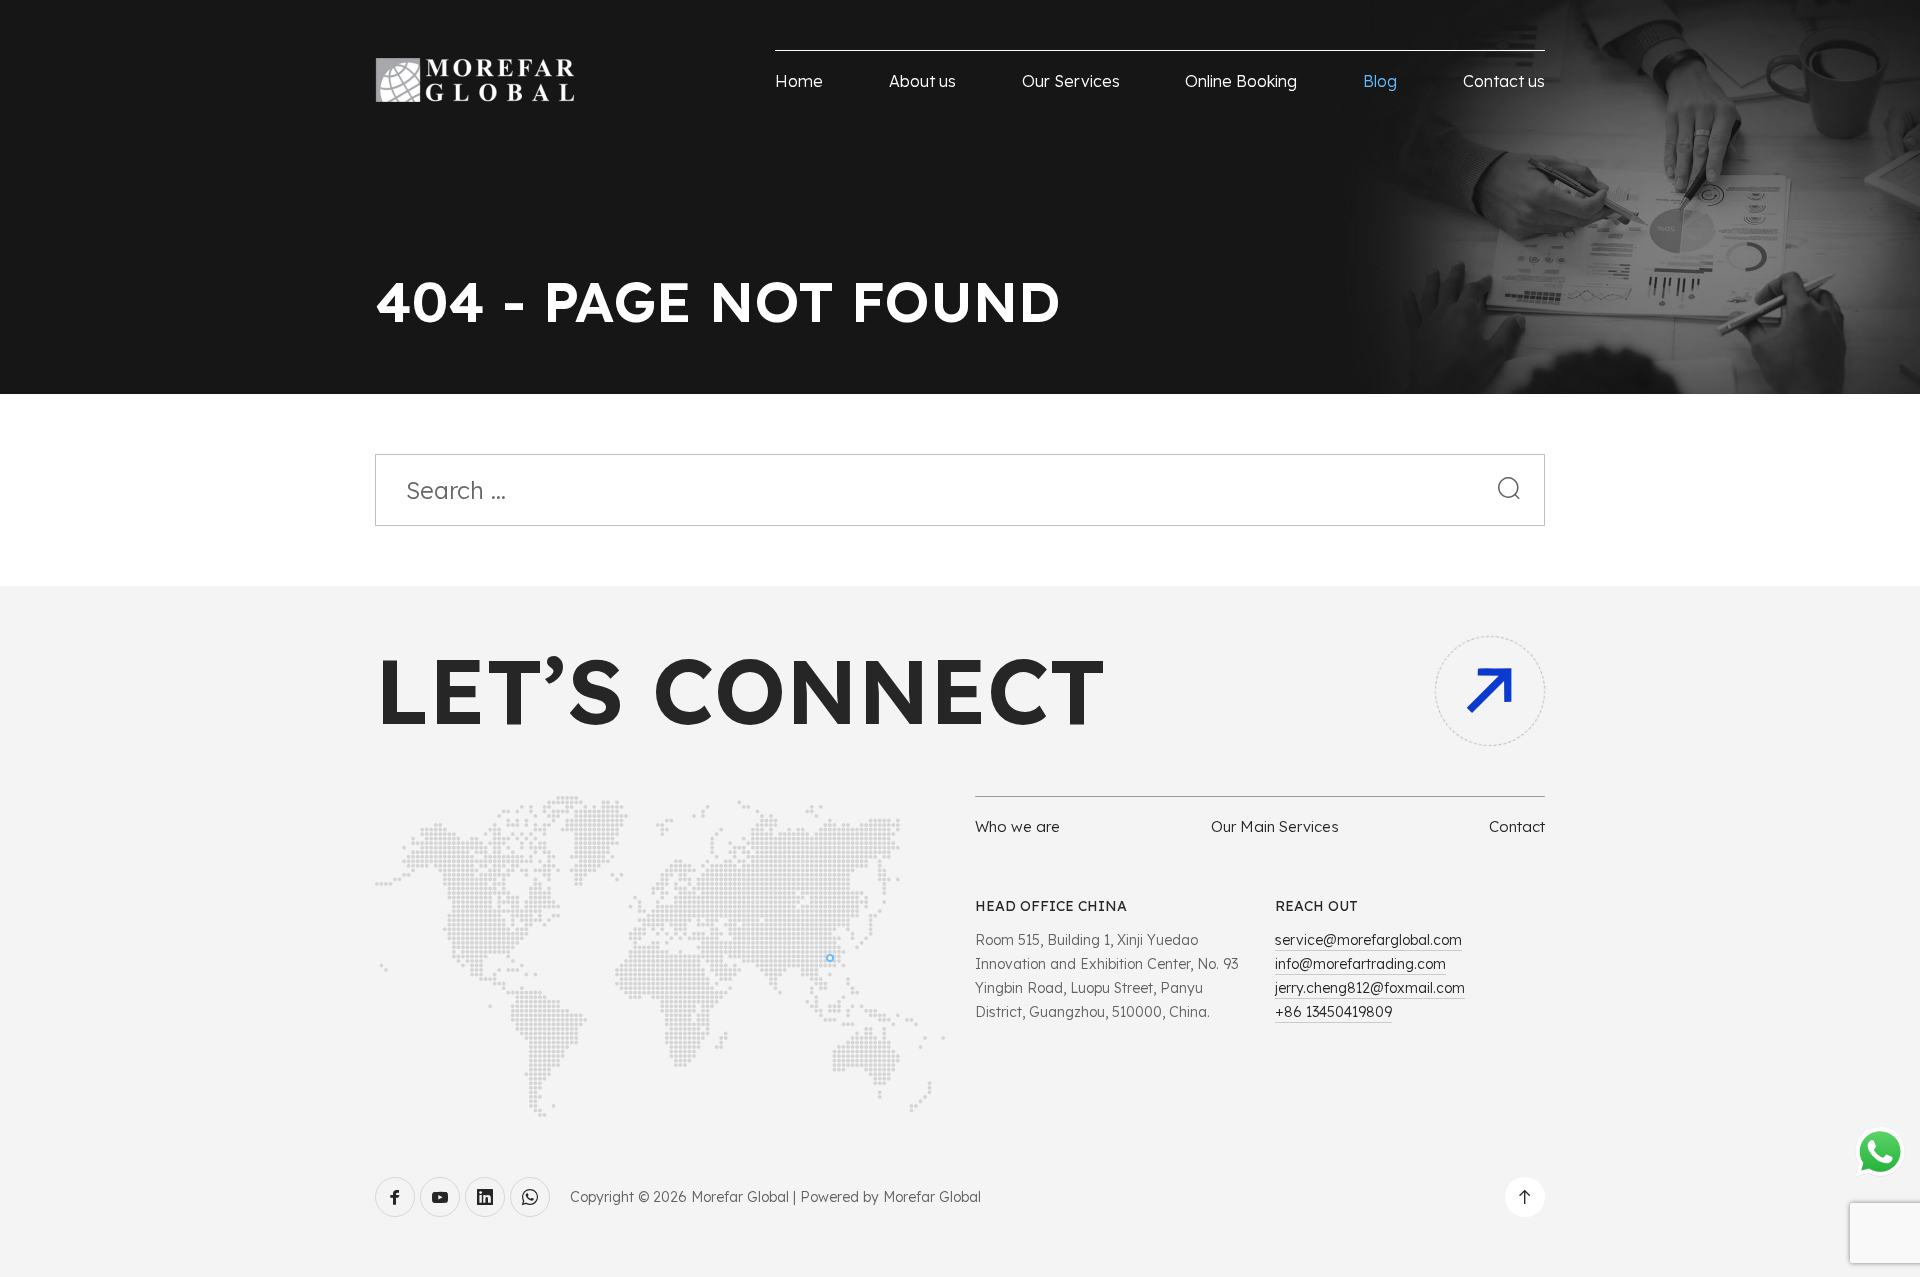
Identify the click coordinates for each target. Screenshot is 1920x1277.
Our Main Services (1275, 826)
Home (799, 81)
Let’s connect (740, 690)
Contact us (1504, 81)
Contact (1517, 826)
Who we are (1017, 826)
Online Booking (1241, 81)
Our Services (1071, 81)
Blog (1380, 81)
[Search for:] (960, 493)
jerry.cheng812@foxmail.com (1370, 988)
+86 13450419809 (1333, 1012)
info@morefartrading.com (1360, 964)
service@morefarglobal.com (1368, 940)
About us (922, 81)
